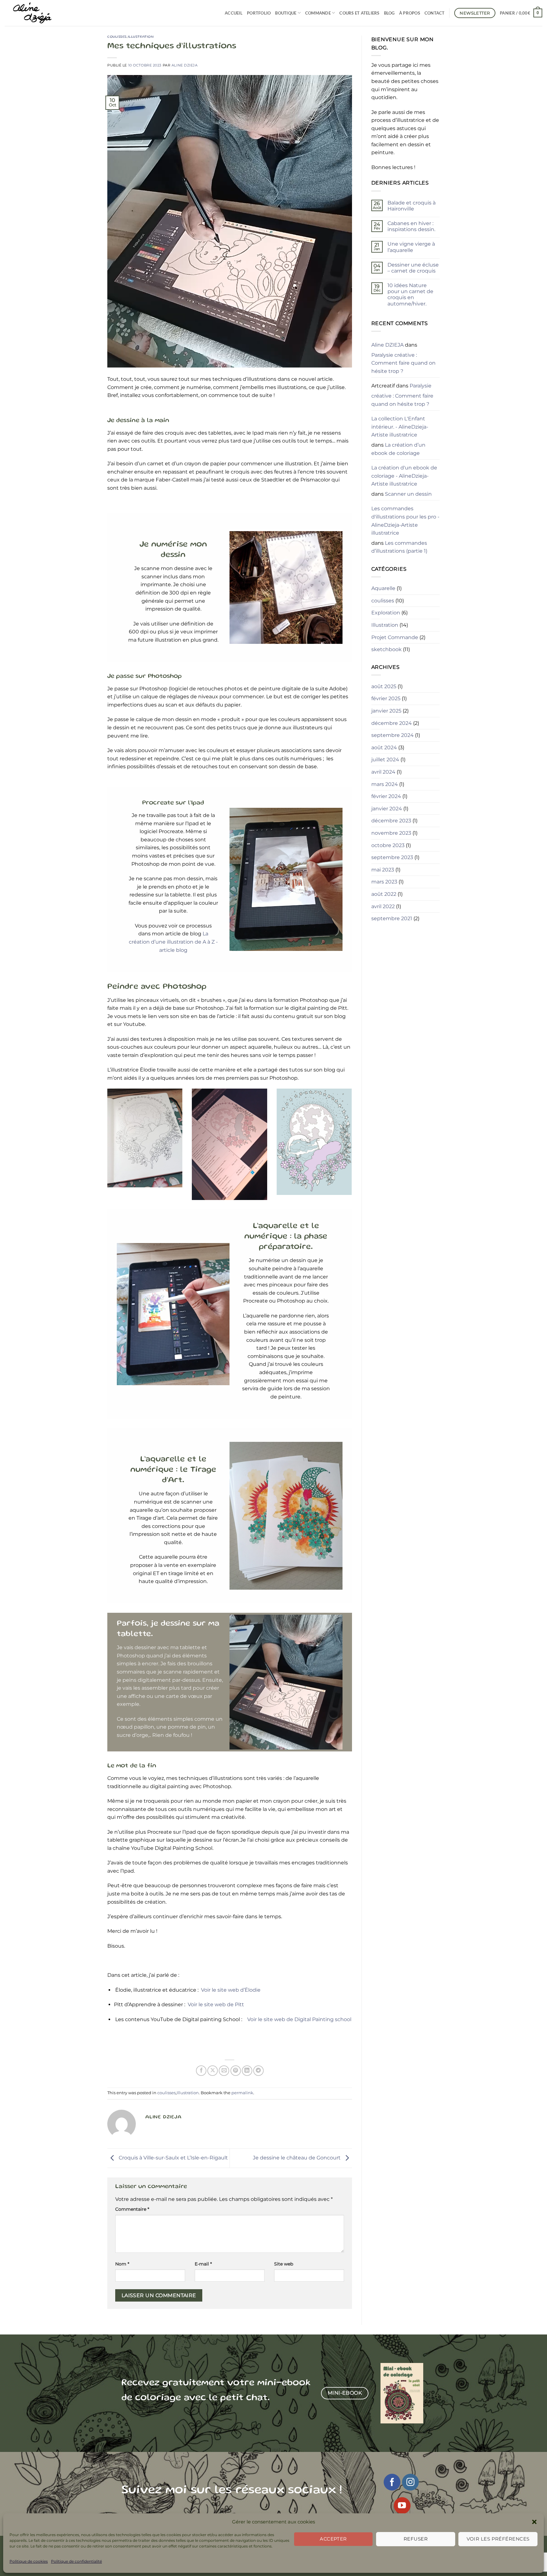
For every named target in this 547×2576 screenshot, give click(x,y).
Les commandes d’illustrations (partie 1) (399, 547)
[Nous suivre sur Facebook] (392, 2482)
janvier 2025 (386, 711)
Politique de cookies (29, 2561)
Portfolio (259, 13)
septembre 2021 (392, 918)
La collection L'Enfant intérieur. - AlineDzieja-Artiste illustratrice (400, 427)
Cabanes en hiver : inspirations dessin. (411, 226)
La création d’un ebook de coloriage (398, 449)
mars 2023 (384, 882)
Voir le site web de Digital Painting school (299, 2019)
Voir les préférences (498, 2539)
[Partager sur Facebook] (201, 2071)
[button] (534, 2522)
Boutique (286, 13)
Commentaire (132, 2209)
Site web (284, 2264)
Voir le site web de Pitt (216, 2004)
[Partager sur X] (213, 2071)
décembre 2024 (392, 723)
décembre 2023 (391, 821)
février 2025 (386, 698)
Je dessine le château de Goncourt (297, 2158)
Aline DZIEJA (185, 65)
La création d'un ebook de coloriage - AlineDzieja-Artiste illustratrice (404, 476)
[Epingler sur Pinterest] (236, 2071)
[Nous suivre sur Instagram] (410, 2482)
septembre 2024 (393, 735)
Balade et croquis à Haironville (412, 206)
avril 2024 (383, 772)
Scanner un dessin (408, 494)
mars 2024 (385, 784)
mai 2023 (383, 870)
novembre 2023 (391, 833)
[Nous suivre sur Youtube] (402, 2506)
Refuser (416, 2539)
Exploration (386, 613)
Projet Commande (395, 637)
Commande (318, 13)
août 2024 (384, 748)
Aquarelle (383, 588)
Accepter (333, 2539)
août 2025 (384, 686)
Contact (435, 13)
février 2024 (386, 796)
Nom (122, 2264)
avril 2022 (383, 906)
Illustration (141, 37)
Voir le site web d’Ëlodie (231, 1990)
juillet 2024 (385, 760)
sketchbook (387, 649)
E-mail (203, 2264)
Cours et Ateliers (359, 13)
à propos (410, 13)
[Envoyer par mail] (224, 2071)
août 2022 (384, 894)
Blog (389, 13)
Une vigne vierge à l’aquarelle (411, 247)
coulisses (117, 37)
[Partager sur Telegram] (258, 2071)
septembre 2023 (392, 857)
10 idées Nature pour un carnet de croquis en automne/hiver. (410, 295)
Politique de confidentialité (76, 2561)
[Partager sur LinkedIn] (247, 2071)
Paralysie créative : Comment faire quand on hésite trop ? (403, 363)
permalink (242, 2093)
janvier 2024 (387, 809)
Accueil (234, 13)
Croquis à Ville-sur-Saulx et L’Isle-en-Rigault (173, 2158)
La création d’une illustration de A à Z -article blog (173, 942)
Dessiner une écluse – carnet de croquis (413, 268)
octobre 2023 (388, 845)
